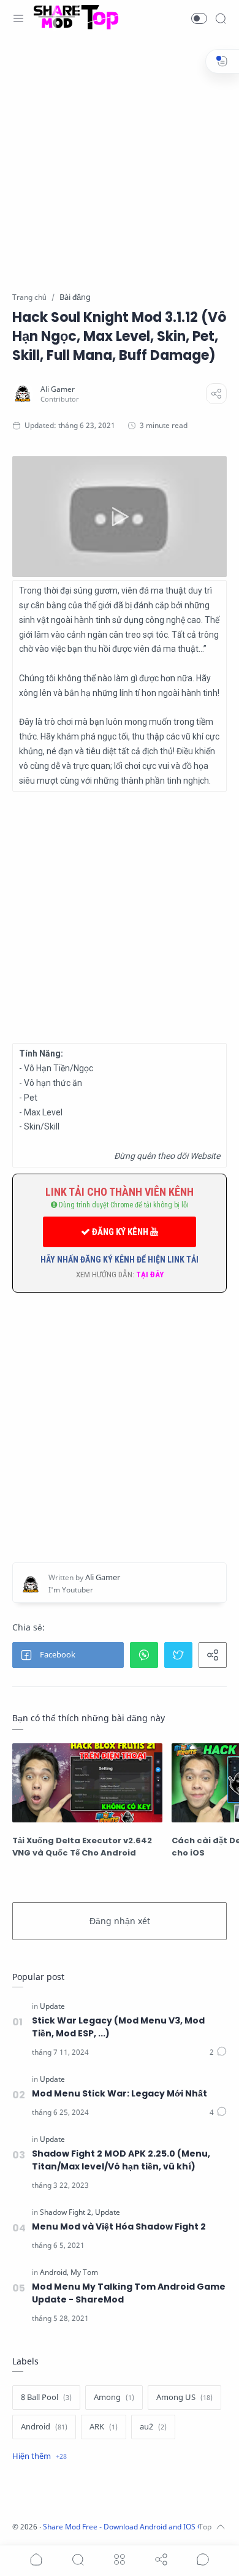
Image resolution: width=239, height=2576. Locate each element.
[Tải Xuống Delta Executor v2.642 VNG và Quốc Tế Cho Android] (87, 1783)
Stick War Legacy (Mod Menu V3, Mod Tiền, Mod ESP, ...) (118, 2027)
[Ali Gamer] (58, 389)
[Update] (52, 2006)
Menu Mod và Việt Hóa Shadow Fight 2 (119, 2226)
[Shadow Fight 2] (66, 2212)
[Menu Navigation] (18, 18)
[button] (199, 18)
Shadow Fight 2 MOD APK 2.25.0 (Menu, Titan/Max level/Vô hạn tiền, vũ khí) (121, 2160)
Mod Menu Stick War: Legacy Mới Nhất (120, 2093)
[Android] (54, 2272)
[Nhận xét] (218, 2052)
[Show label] (40, 2456)
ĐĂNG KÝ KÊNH (120, 1232)
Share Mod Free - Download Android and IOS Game (131, 2527)
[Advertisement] (120, 172)
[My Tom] (84, 2272)
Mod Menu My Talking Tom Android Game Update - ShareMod (129, 2293)
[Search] (221, 18)
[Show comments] (203, 2559)
